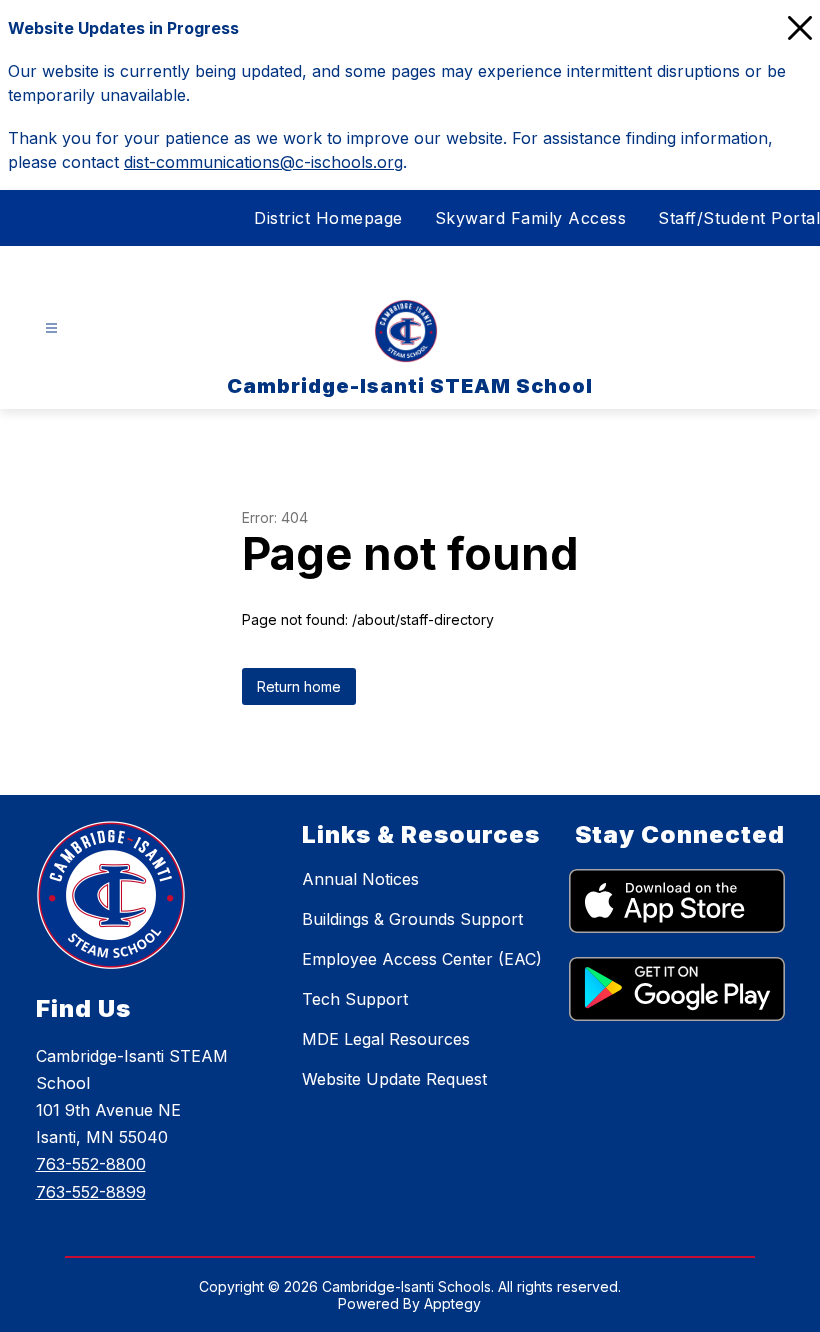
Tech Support (355, 999)
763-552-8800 (91, 1164)
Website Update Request (394, 1079)
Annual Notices (360, 879)
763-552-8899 (91, 1192)
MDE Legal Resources (386, 1039)
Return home (299, 686)
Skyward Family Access (531, 218)
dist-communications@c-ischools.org (263, 162)
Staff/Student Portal (739, 218)
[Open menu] (51, 328)
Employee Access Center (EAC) (422, 959)
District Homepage (328, 218)
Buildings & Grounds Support (412, 919)
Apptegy (452, 1303)
